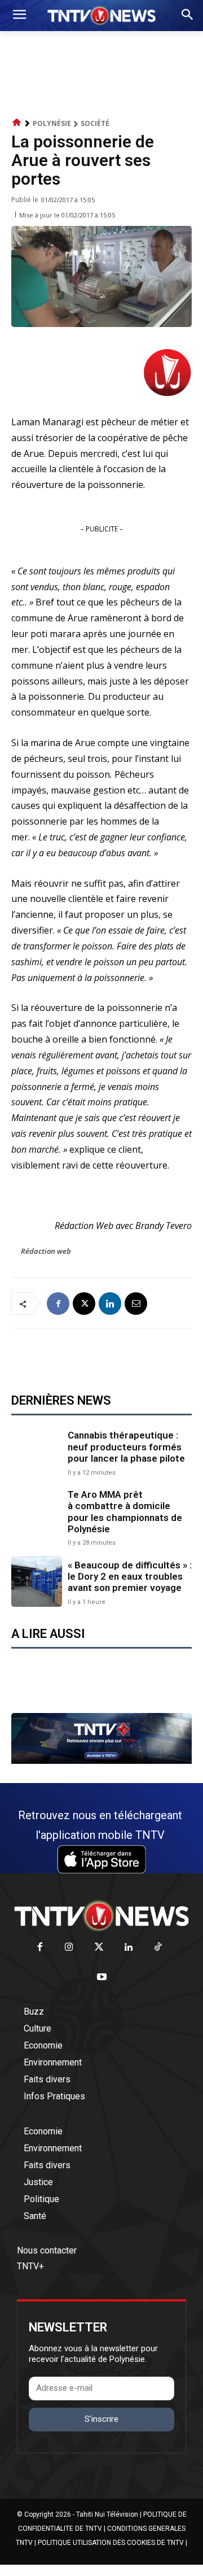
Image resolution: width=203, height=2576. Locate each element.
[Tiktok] (158, 1948)
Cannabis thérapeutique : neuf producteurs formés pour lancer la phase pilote (126, 1447)
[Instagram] (69, 1948)
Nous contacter (47, 2250)
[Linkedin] (110, 1304)
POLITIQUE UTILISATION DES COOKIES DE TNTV (111, 2543)
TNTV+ (30, 2266)
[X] (84, 1304)
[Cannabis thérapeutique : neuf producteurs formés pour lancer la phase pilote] (37, 1452)
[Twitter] (99, 1948)
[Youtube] (102, 1978)
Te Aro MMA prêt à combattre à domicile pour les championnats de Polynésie (125, 1512)
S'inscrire (101, 2419)
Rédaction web (46, 1251)
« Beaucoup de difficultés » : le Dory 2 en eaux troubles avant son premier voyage (130, 1577)
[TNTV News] (101, 1916)
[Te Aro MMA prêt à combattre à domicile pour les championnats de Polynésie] (37, 1514)
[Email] (136, 1304)
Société (95, 123)
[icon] (17, 123)
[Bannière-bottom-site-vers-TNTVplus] (101, 1761)
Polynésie (52, 123)
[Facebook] (58, 1304)
